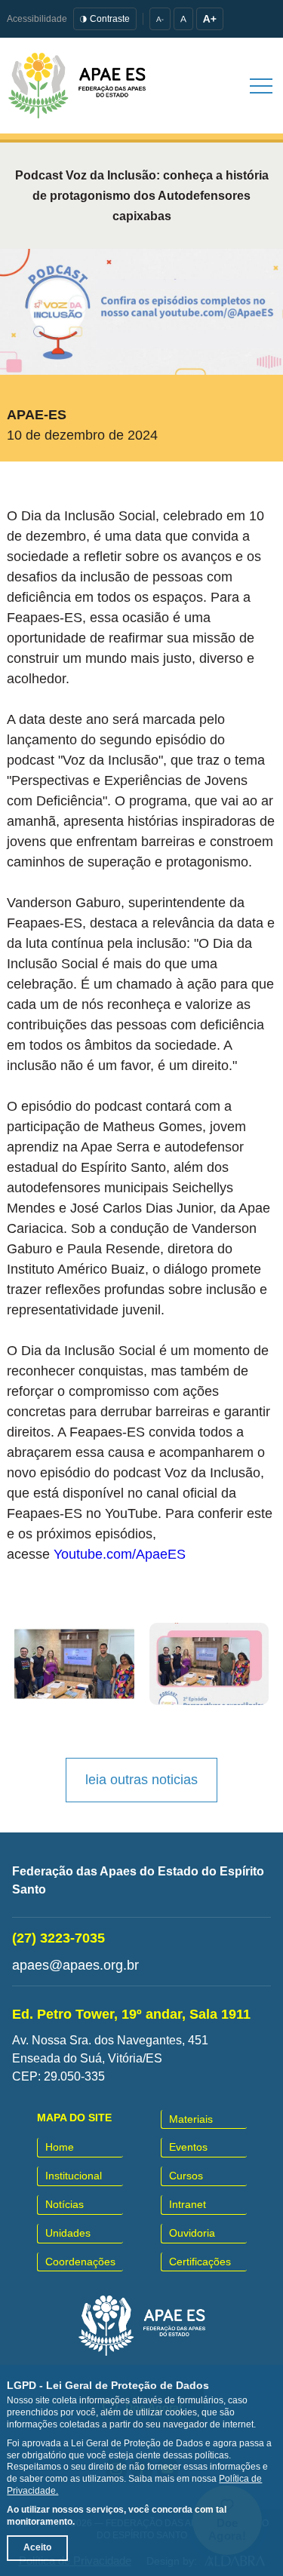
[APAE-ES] (77, 86)
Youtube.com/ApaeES (120, 1554)
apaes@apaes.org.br (75, 1965)
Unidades (68, 2233)
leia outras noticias (141, 1780)
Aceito (37, 2547)
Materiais (191, 2119)
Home (60, 2147)
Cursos (186, 2176)
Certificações (200, 2262)
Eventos (188, 2147)
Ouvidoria (192, 2233)
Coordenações (80, 2262)
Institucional (74, 2176)
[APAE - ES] (142, 2326)
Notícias (65, 2204)
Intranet (188, 2204)
